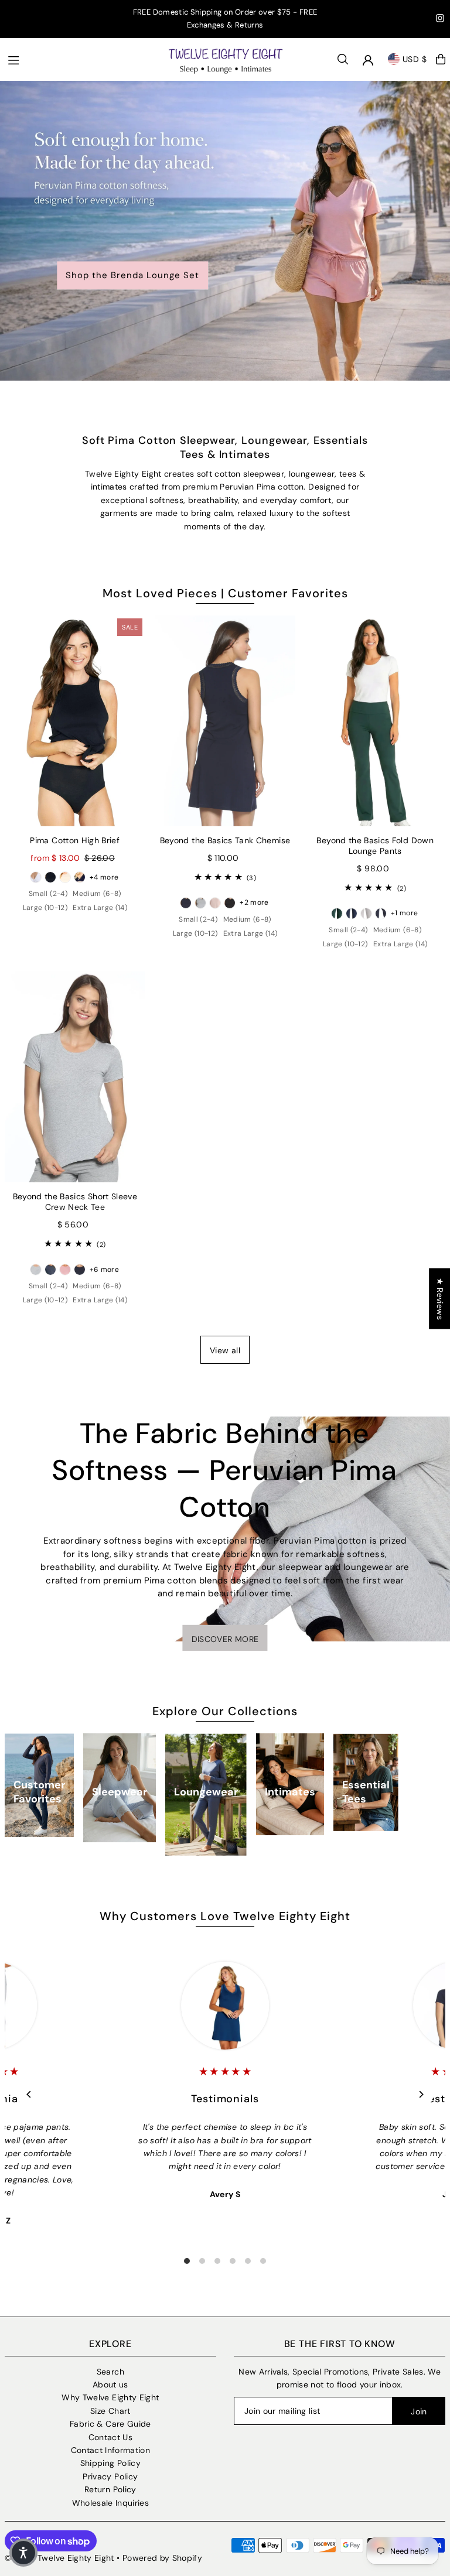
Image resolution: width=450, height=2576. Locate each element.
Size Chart (110, 2411)
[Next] (420, 2094)
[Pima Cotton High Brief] (75, 721)
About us (110, 2385)
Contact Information (111, 2450)
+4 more (104, 877)
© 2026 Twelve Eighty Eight (59, 2558)
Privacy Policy (110, 2476)
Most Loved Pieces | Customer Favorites (225, 593)
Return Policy (110, 2489)
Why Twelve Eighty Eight (110, 2397)
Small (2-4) (48, 894)
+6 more (104, 1270)
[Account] (368, 60)
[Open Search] (343, 59)
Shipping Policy (110, 2463)
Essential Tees (366, 1792)
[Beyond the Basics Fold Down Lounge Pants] (375, 721)
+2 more (254, 902)
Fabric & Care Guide (110, 2424)
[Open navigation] (81, 59)
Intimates (290, 1792)
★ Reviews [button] (440, 1298)
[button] (23, 2553)
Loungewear (206, 1792)
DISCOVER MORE (225, 1639)
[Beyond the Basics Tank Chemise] (225, 721)
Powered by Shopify (162, 2558)
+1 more (404, 913)
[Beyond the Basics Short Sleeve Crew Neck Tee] (75, 1077)
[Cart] (441, 59)
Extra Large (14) (100, 908)
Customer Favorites (39, 1792)
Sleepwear (120, 1792)
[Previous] (30, 2094)
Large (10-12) (45, 908)
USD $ (415, 59)
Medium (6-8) (97, 894)
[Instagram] (440, 20)
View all (225, 1350)
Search (110, 2372)
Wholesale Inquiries (111, 2503)
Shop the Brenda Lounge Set (132, 276)
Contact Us (111, 2437)
